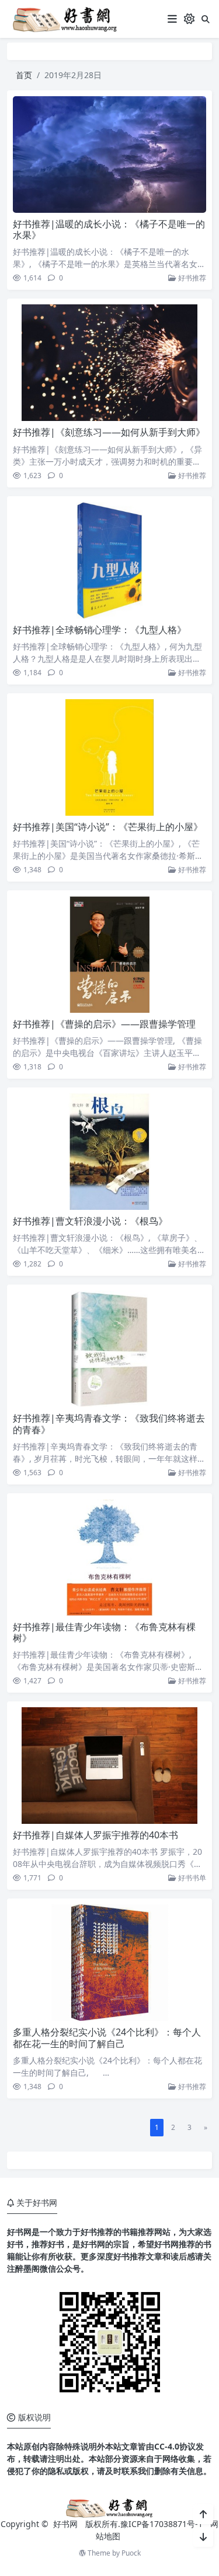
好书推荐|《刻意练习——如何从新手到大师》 (109, 432)
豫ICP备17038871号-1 (161, 2524)
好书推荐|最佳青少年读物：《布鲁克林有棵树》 (104, 1632)
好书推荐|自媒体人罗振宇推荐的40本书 (95, 1835)
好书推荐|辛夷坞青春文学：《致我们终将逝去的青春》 (109, 1424)
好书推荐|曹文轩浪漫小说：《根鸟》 (90, 1221)
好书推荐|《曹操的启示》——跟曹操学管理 (104, 1024)
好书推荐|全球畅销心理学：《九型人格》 (100, 630)
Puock (131, 2553)
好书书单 (191, 1878)
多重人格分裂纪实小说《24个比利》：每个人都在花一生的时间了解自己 (107, 2038)
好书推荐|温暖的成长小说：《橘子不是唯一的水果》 (109, 229)
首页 (24, 75)
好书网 (67, 2524)
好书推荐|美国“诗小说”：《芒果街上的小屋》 (108, 827)
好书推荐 (191, 278)
